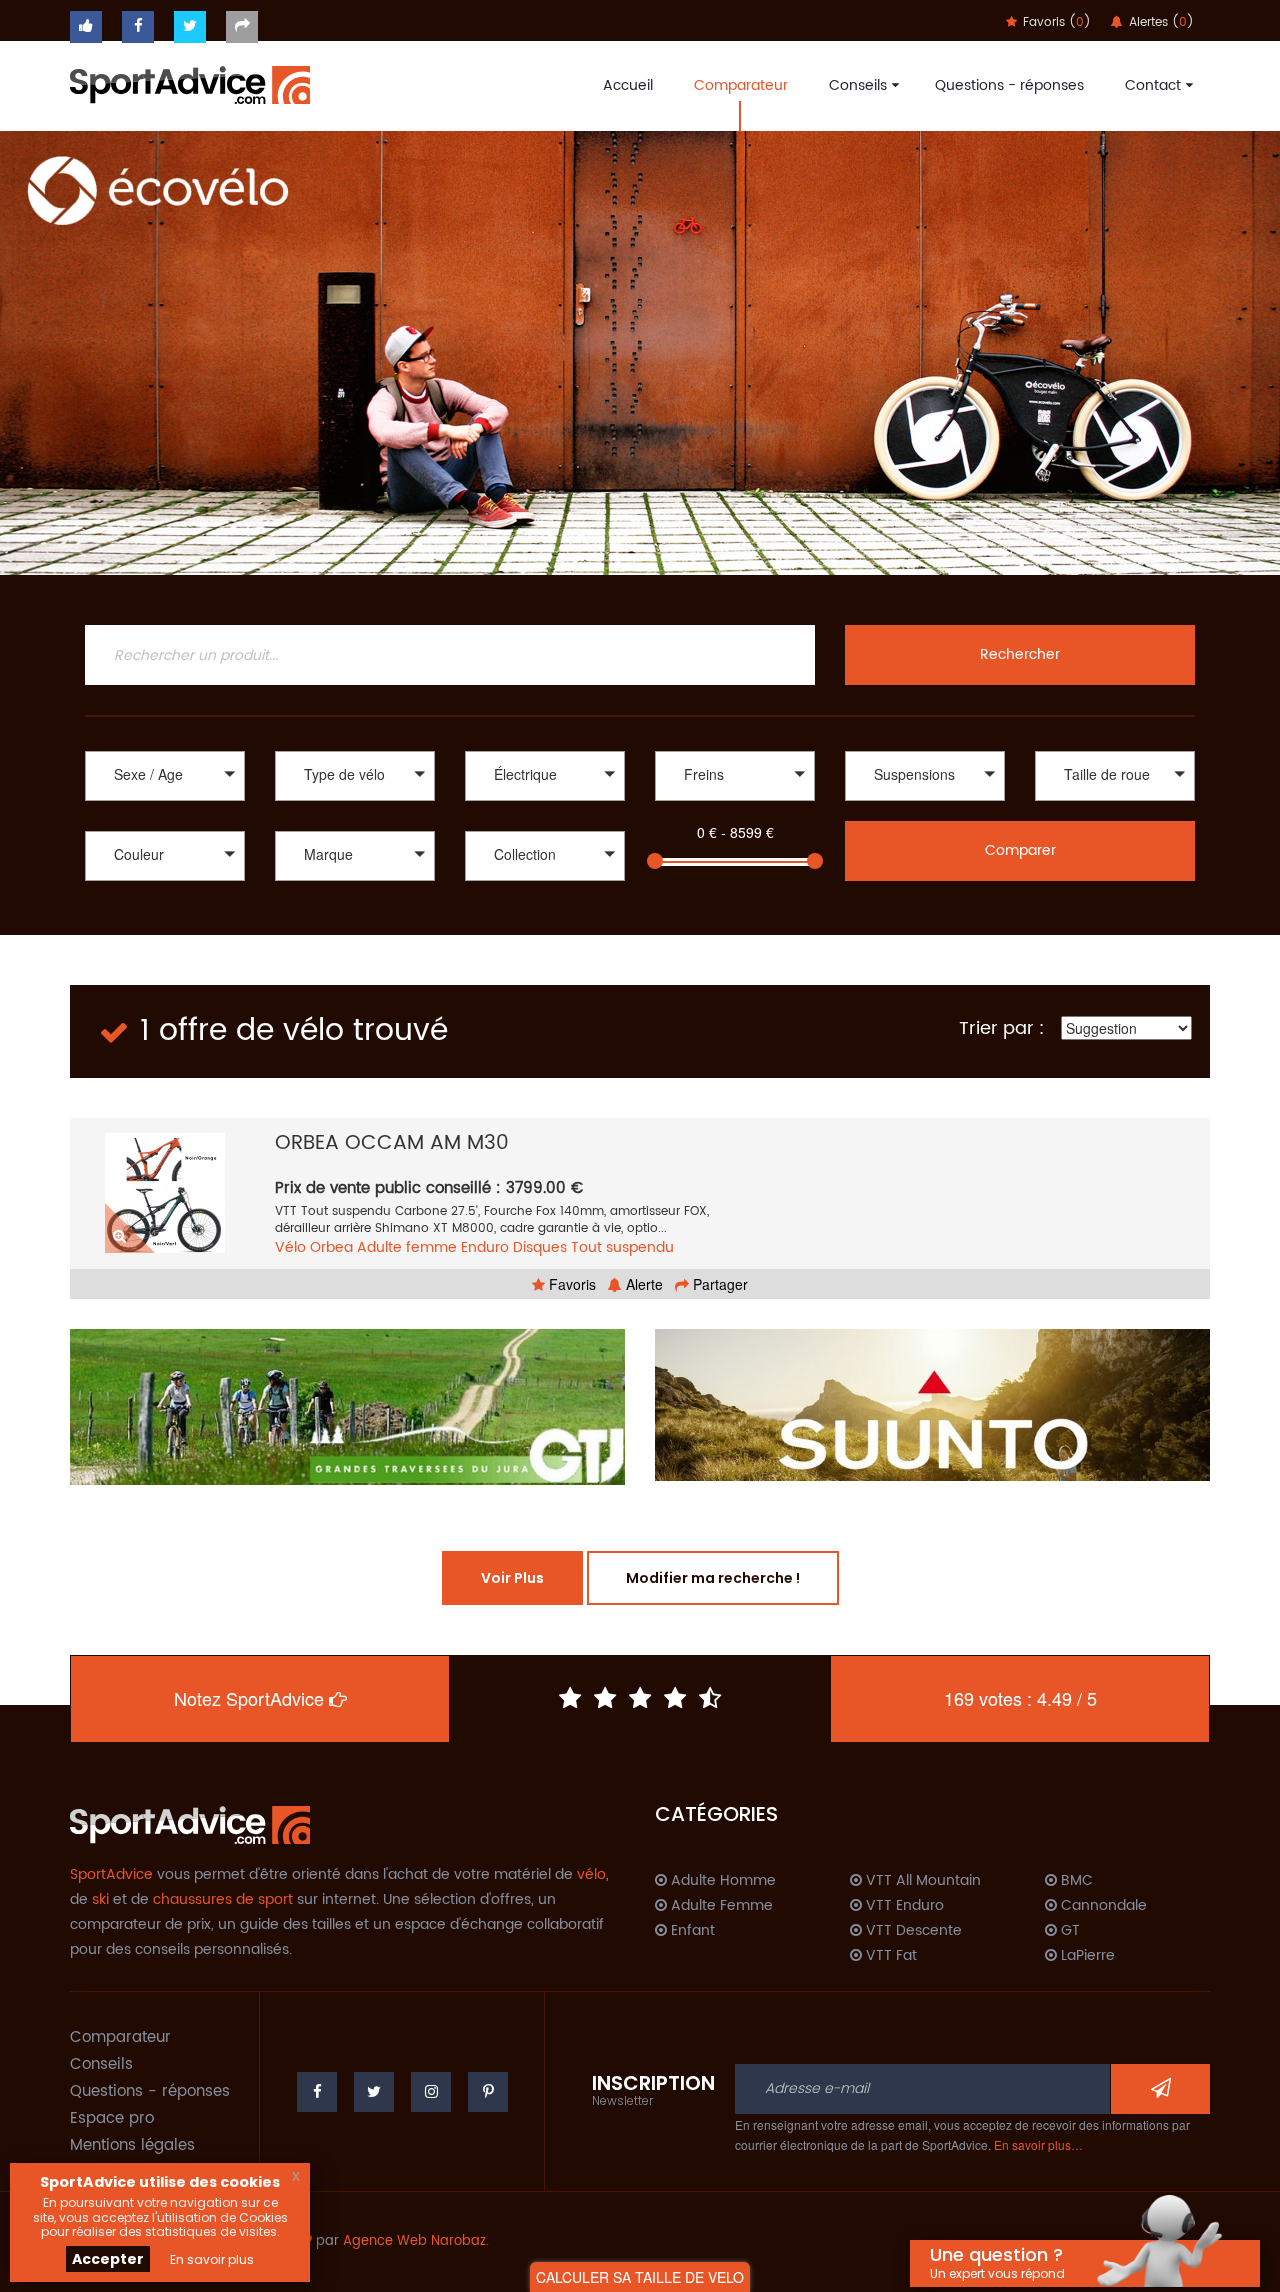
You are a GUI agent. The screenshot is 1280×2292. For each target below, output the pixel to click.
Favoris (570, 1284)
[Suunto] (932, 1405)
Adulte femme (407, 1247)
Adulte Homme (721, 1881)
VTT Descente (912, 1931)
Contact (1153, 85)
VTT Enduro (903, 1906)
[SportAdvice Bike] (190, 83)
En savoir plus (212, 2259)
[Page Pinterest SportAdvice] (488, 2092)
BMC (1075, 1881)
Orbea (331, 1247)
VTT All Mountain (921, 1881)
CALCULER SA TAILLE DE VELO (640, 2277)
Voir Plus (512, 1578)
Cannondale (1102, 1906)
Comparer (1020, 850)
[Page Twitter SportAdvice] (374, 2092)
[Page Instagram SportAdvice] (431, 2092)
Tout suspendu (622, 1247)
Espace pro (112, 2118)
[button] (165, 776)
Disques (540, 1247)
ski (100, 1899)
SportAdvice (111, 1874)
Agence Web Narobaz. (416, 2241)
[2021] (545, 904)
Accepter (108, 2259)
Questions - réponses (1009, 85)
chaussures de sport (223, 1899)
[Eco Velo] (640, 353)
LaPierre (1086, 1956)
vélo (591, 1874)
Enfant (691, 1931)
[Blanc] (165, 883)
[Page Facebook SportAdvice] (317, 2092)
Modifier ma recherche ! (713, 1578)
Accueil (628, 85)
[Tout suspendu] (925, 803)
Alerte (642, 1284)
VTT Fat (889, 1956)
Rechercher (1020, 654)
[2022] (545, 883)
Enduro (485, 1247)
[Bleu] (165, 904)
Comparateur (741, 85)
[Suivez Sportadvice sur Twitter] (190, 27)
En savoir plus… (1038, 2144)
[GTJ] (347, 1407)
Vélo (290, 1247)
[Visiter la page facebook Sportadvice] (138, 27)
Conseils (858, 85)
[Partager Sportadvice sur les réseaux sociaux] (242, 27)
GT (1068, 1931)
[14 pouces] (1115, 803)
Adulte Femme (720, 1906)
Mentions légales (132, 2145)
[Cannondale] (355, 883)
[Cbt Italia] (355, 904)
